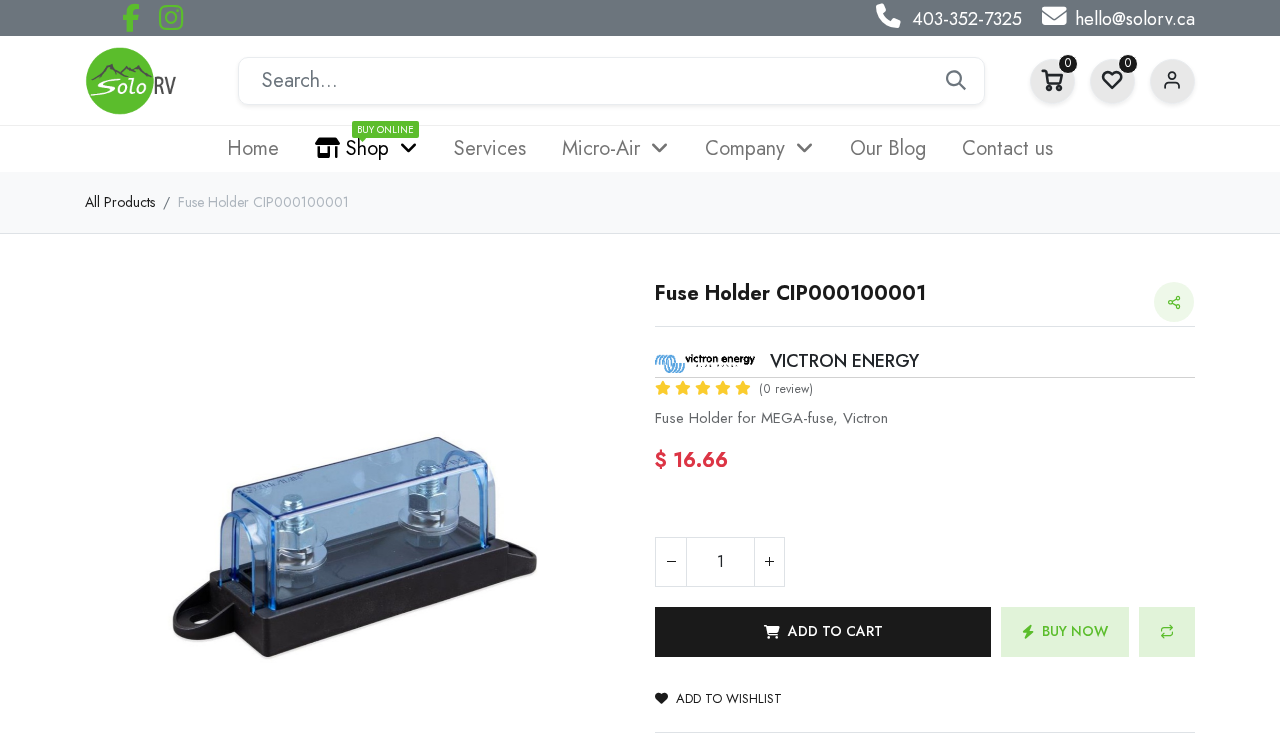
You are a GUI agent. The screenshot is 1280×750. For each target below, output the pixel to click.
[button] (125, 547)
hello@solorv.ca (1135, 19)
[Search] (956, 81)
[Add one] (769, 562)
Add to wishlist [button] (729, 698)
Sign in (1172, 81)
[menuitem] (253, 149)
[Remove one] (671, 562)
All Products (120, 202)
